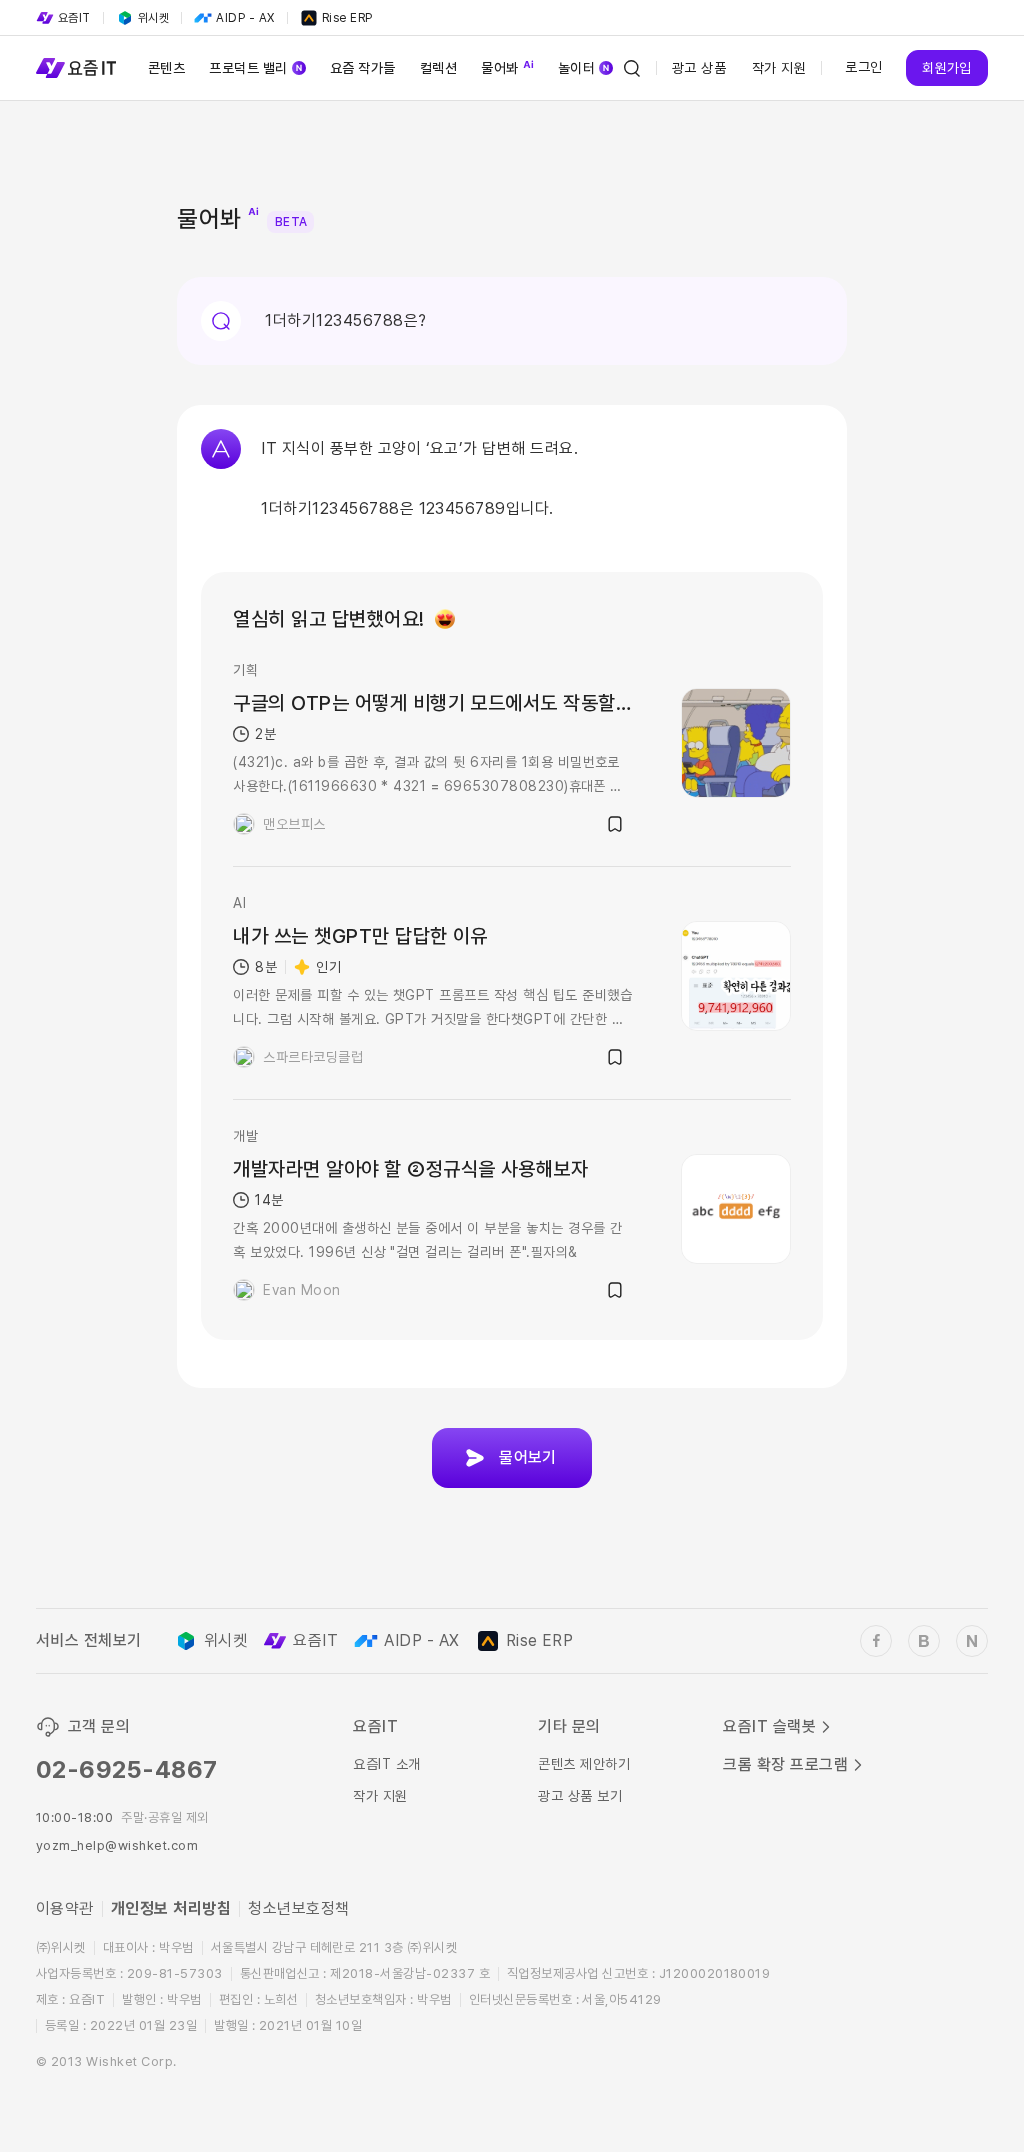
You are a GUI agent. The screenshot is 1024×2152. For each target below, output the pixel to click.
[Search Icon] (632, 68)
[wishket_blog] (924, 1641)
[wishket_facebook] (876, 1641)
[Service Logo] (76, 68)
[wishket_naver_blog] (972, 1641)
